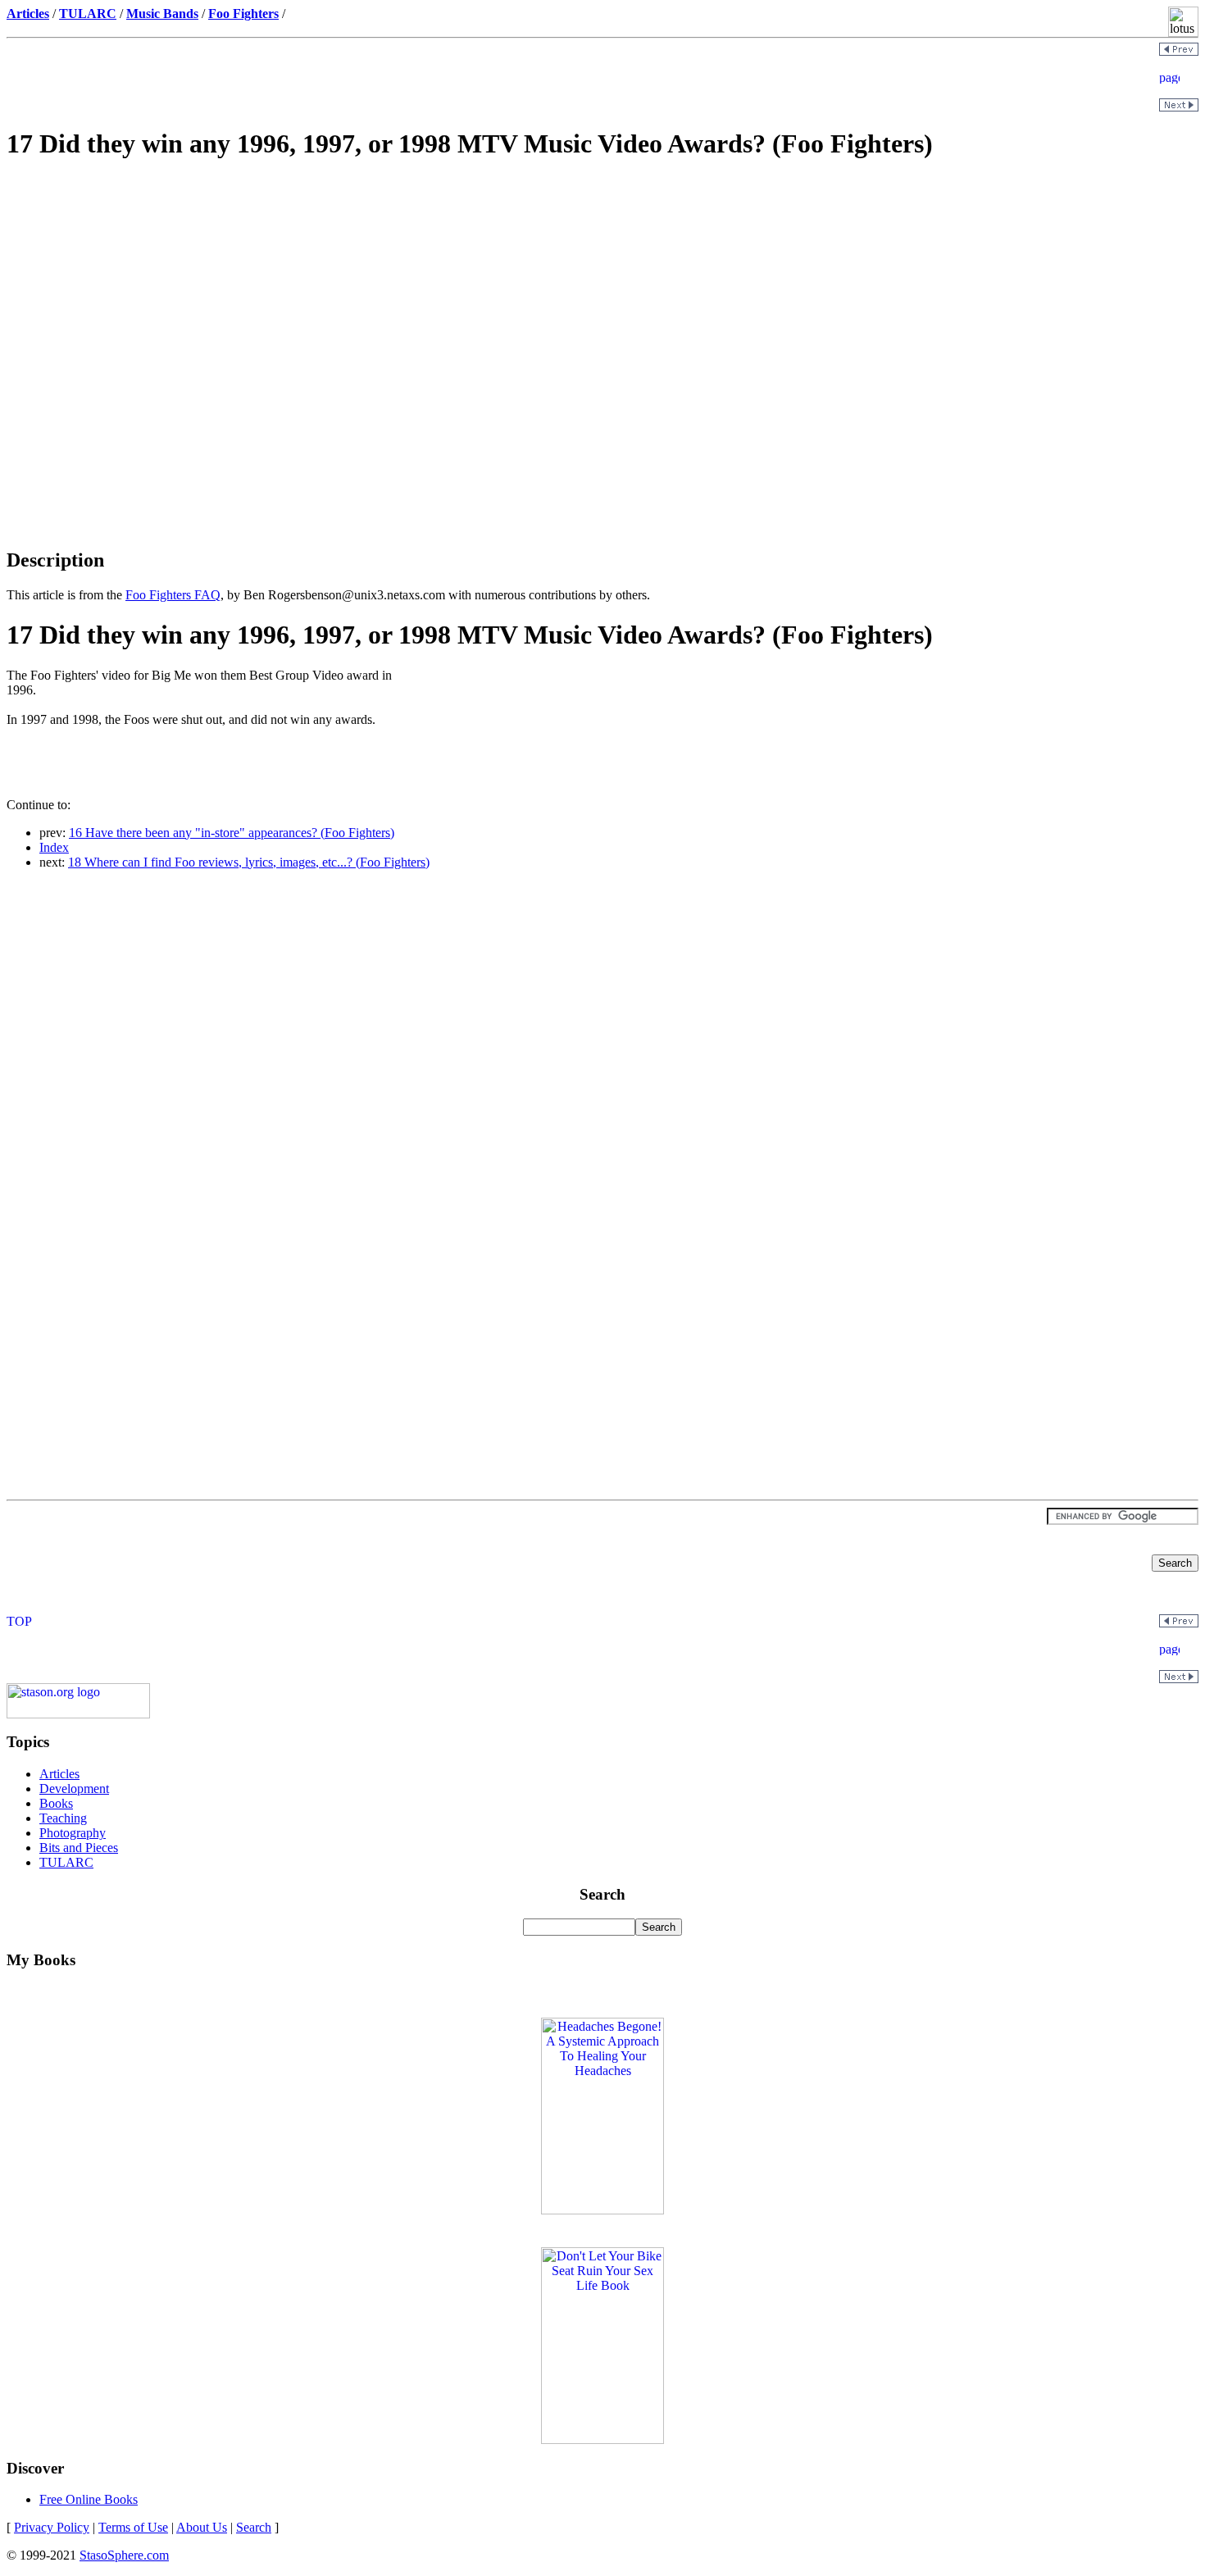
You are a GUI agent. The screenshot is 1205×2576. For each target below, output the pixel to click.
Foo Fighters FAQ (173, 595)
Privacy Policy (52, 2527)
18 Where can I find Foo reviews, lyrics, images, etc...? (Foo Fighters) (249, 862)
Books (56, 1803)
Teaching (63, 1818)
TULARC (66, 1862)
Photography (73, 1833)
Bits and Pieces (79, 1848)
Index (54, 847)
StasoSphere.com (124, 2555)
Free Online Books (89, 2499)
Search (254, 2527)
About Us (202, 2527)
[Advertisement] (602, 292)
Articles (59, 1774)
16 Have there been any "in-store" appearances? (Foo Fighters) (232, 833)
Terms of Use (133, 2527)
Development (74, 1789)
